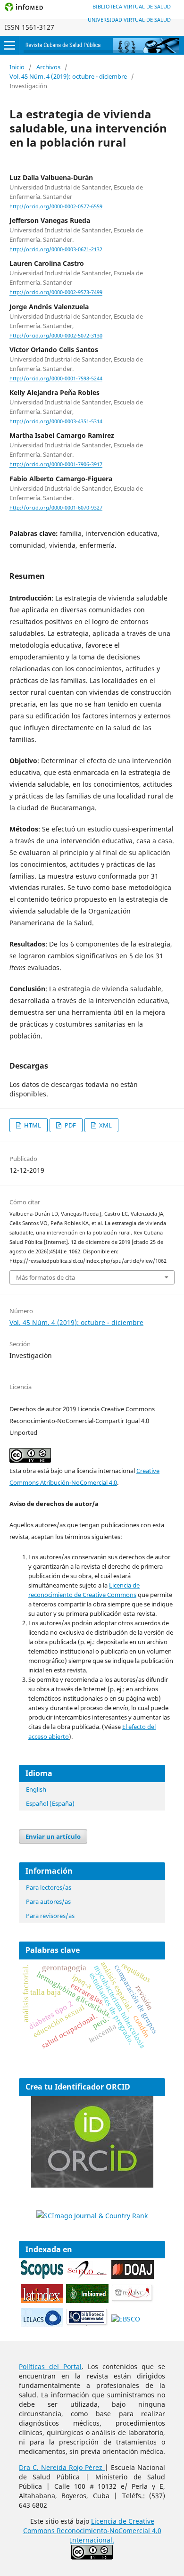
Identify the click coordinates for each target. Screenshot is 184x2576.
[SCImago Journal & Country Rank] (92, 2216)
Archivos (48, 67)
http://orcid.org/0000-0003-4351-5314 (56, 421)
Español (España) (50, 1803)
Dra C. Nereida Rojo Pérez (62, 2467)
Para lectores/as (49, 1887)
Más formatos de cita (46, 1277)
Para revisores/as (50, 1916)
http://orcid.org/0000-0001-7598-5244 (56, 379)
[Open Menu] (9, 45)
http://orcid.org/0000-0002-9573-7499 (56, 293)
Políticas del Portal (50, 2366)
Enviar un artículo (53, 1836)
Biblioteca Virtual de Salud (132, 6)
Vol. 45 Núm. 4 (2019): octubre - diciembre (68, 76)
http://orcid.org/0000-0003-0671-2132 (56, 249)
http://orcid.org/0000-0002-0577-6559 (56, 206)
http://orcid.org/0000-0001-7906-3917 (56, 465)
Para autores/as (48, 1901)
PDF (70, 1125)
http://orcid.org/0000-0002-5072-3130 (56, 336)
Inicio (17, 67)
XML (105, 1125)
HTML (32, 1125)
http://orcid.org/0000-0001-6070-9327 (56, 508)
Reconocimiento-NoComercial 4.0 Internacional (109, 2535)
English (36, 1789)
